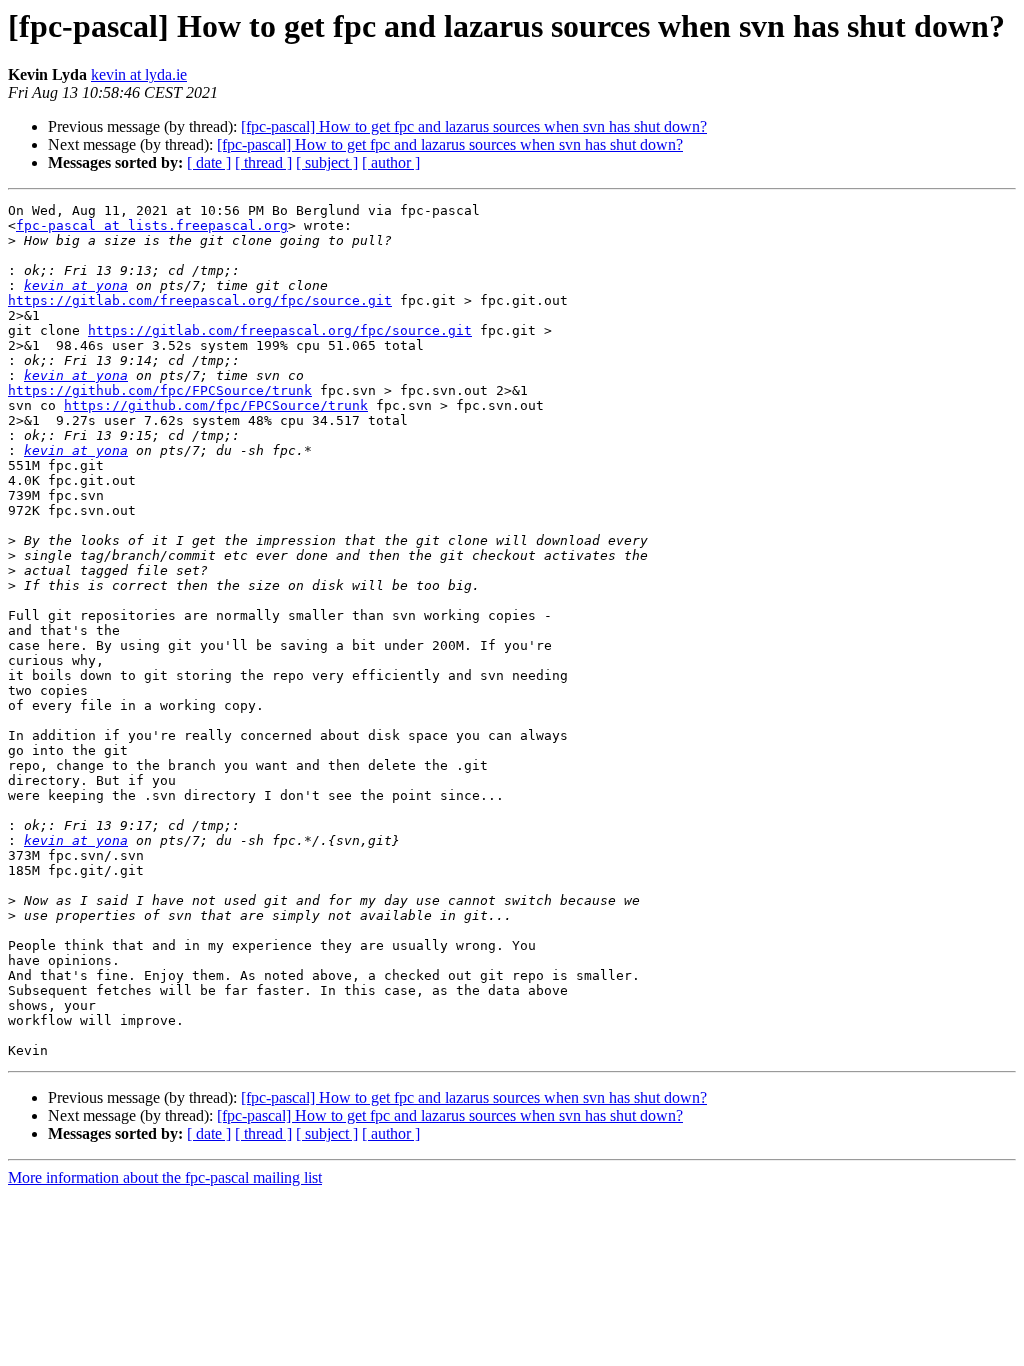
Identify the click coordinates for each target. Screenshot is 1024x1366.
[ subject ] (327, 162)
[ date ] (209, 162)
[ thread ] (263, 162)
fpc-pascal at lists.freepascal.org (152, 225)
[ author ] (391, 162)
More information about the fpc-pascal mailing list (165, 1177)
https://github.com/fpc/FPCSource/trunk (160, 390)
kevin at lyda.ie (139, 74)
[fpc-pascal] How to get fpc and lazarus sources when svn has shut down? (474, 126)
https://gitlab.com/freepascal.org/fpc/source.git (200, 300)
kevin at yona (76, 285)
